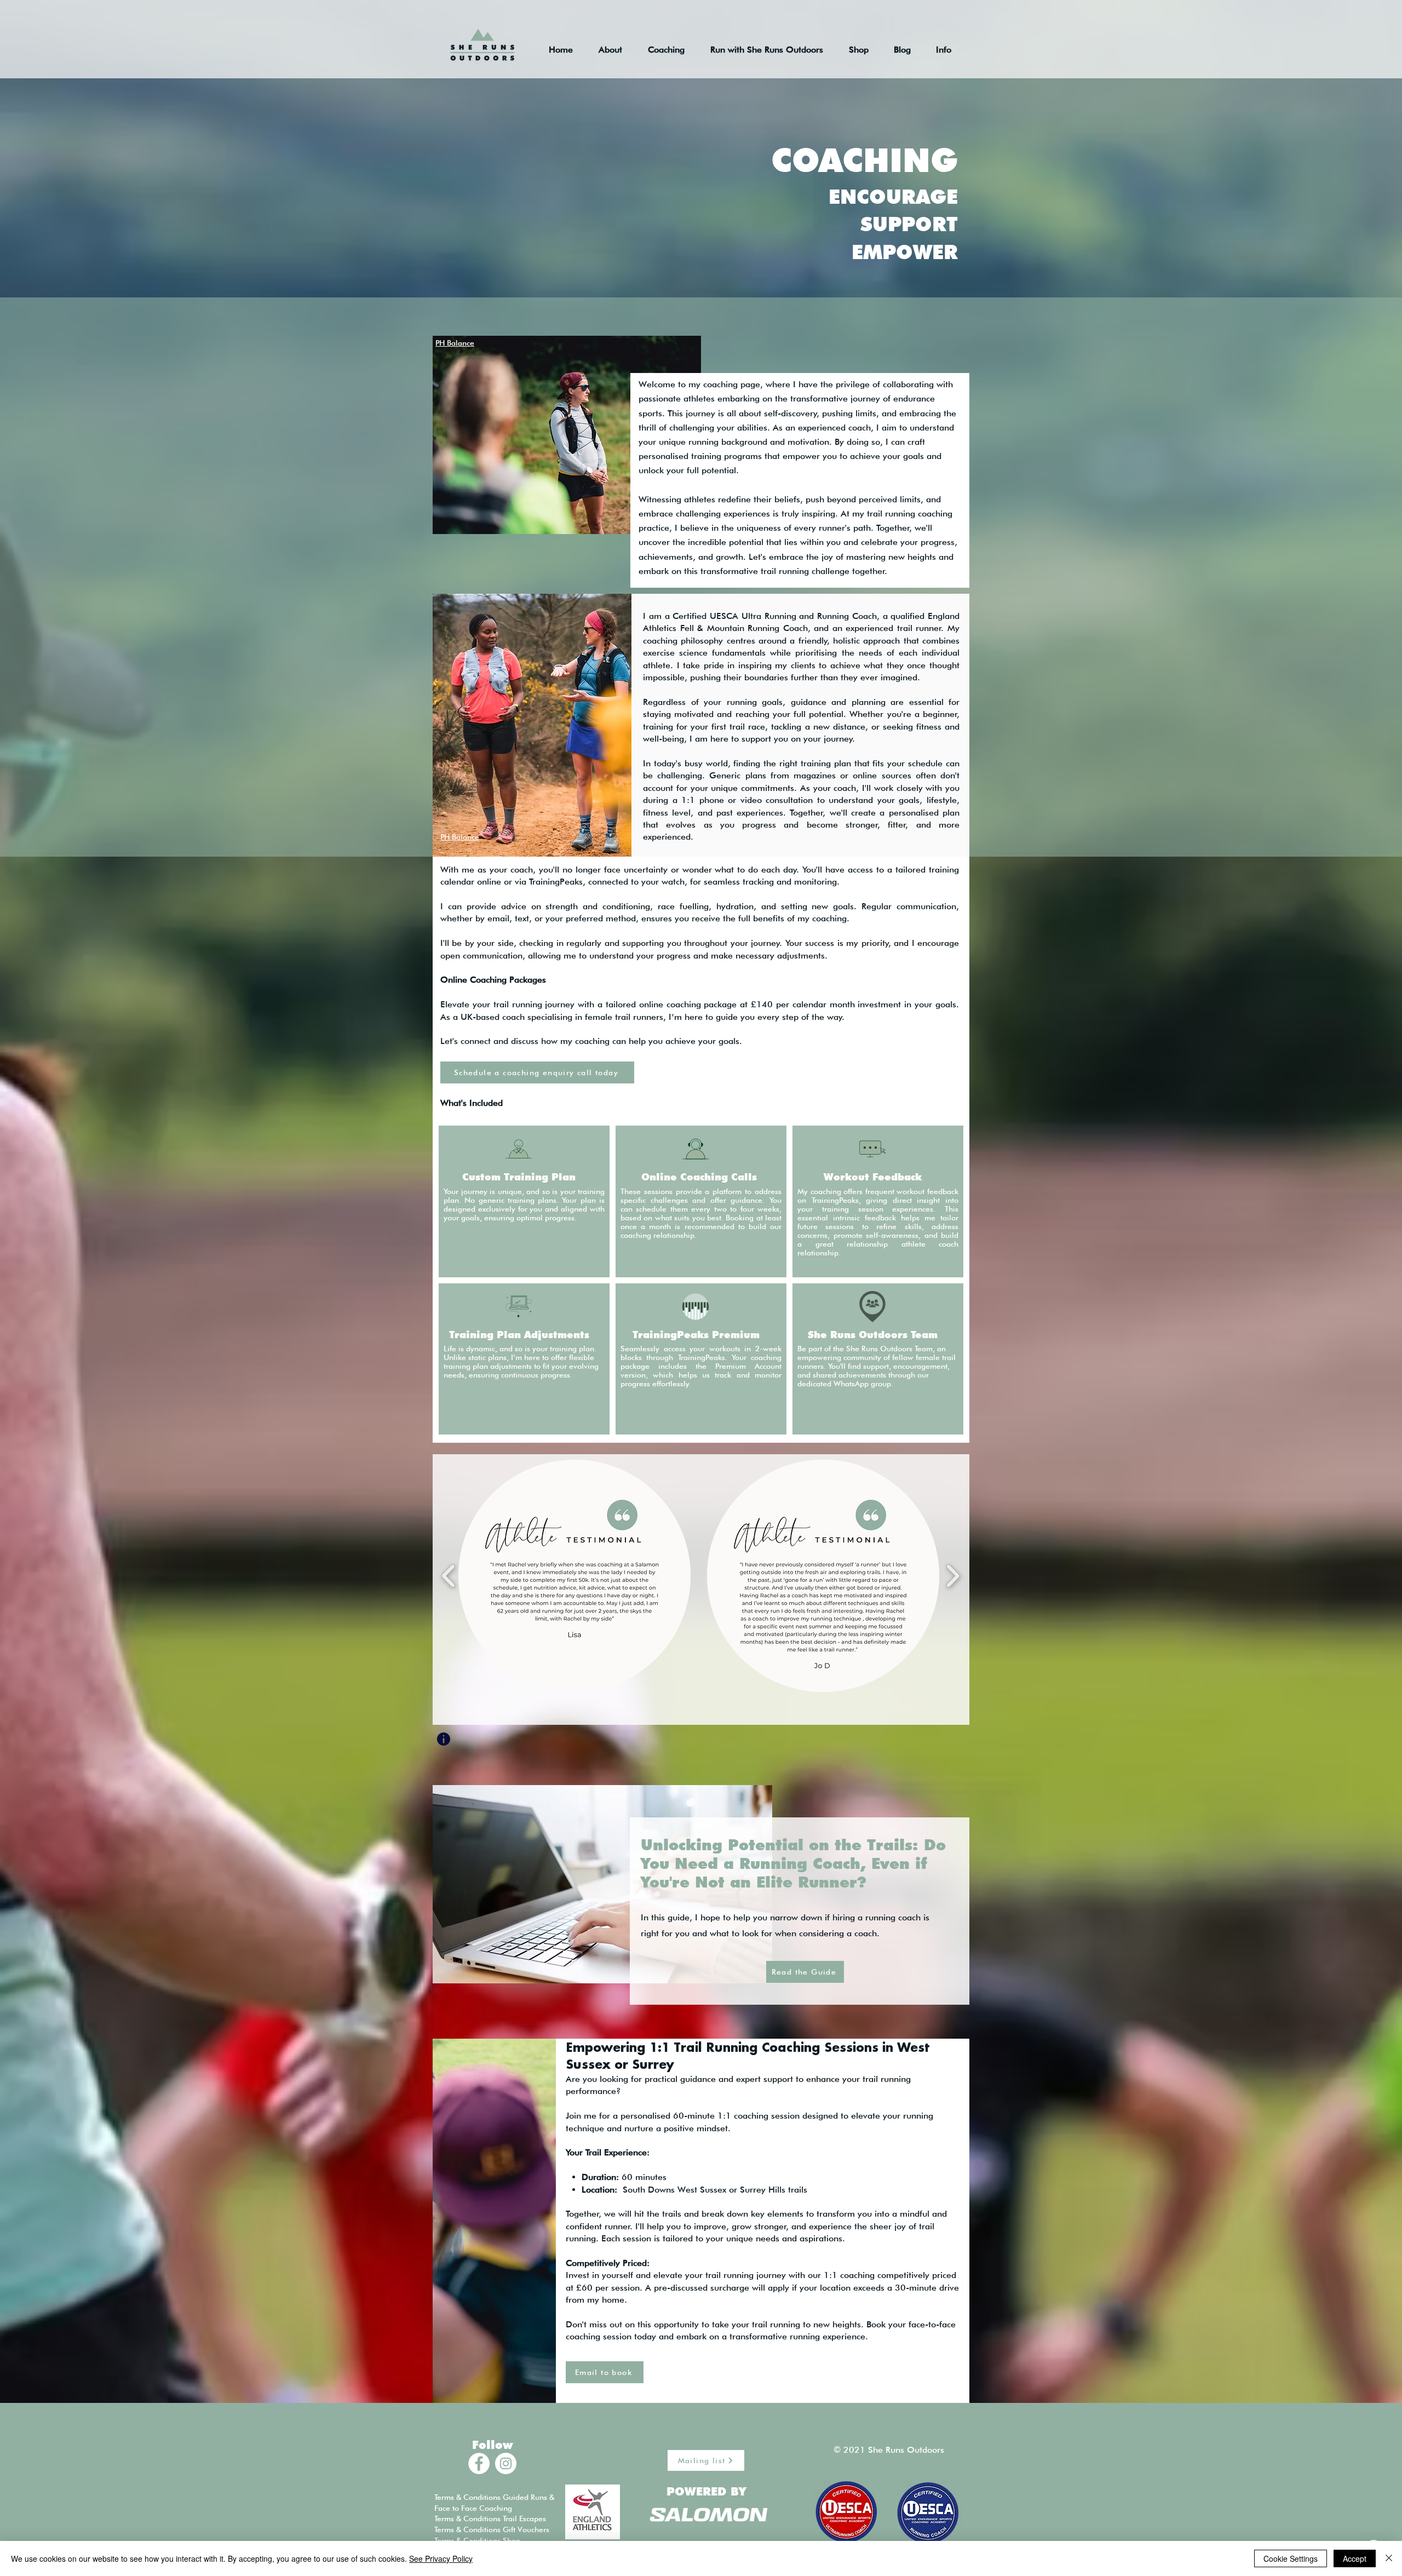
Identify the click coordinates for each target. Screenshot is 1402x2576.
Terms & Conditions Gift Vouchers (492, 2529)
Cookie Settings (1291, 2558)
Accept (1355, 2558)
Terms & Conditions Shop (477, 2540)
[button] (574, 1576)
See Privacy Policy (441, 2558)
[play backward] (449, 1576)
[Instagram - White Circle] (506, 2463)
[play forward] (953, 1576)
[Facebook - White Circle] (479, 2463)
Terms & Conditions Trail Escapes (490, 2518)
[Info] (444, 1739)
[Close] (1389, 2558)
